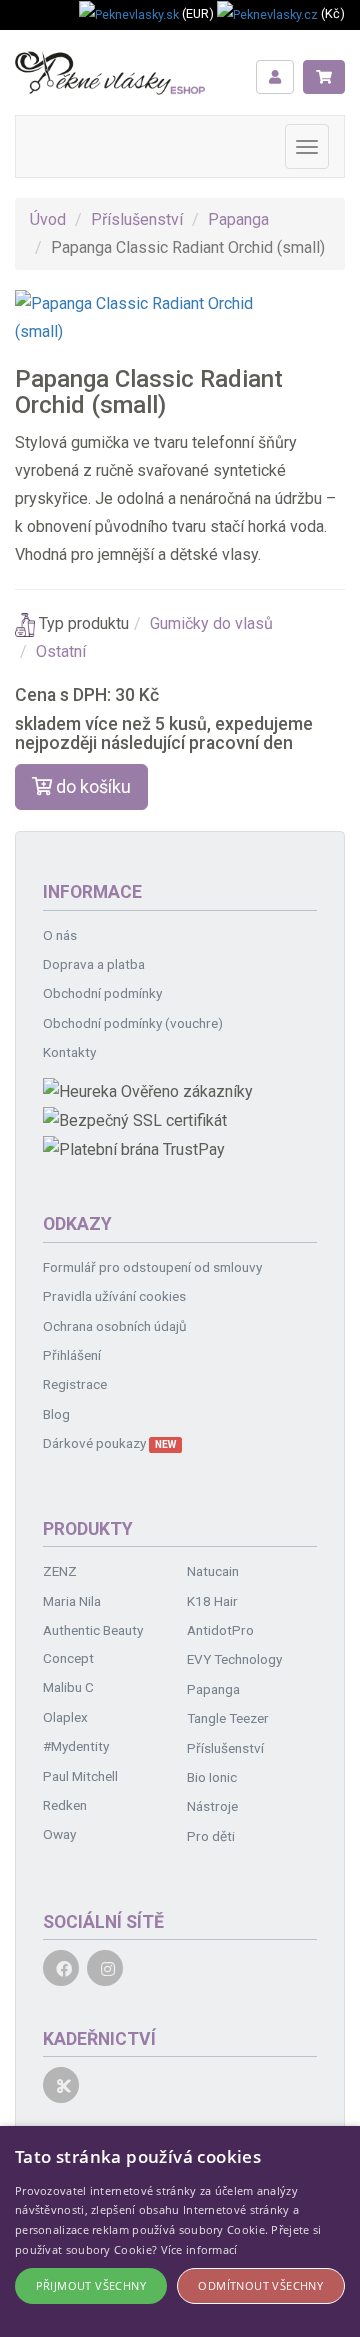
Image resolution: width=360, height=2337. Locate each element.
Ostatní (61, 651)
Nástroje (212, 1806)
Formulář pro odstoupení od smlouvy (152, 1267)
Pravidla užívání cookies (114, 1296)
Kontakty (69, 1052)
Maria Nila (72, 1601)
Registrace (75, 1384)
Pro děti (211, 1836)
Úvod (48, 219)
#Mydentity (76, 1746)
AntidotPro (220, 1630)
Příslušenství (137, 219)
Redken (65, 1805)
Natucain (213, 1571)
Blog (56, 1414)
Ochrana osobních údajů (115, 1326)
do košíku (91, 786)
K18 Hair (212, 1601)
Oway (59, 1834)
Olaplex (65, 1717)
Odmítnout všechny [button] (260, 2285)
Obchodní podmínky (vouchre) (133, 1023)
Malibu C (68, 1687)
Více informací (199, 2249)
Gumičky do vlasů (211, 623)
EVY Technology (234, 1659)
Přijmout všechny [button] (91, 2285)
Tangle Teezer (228, 1718)
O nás (60, 935)
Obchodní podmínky (102, 993)
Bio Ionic (212, 1777)
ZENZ (60, 1571)
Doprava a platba (94, 964)
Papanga (238, 219)
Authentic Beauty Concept (93, 1644)
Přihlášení (72, 1355)
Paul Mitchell (80, 1776)
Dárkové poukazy (109, 1443)
